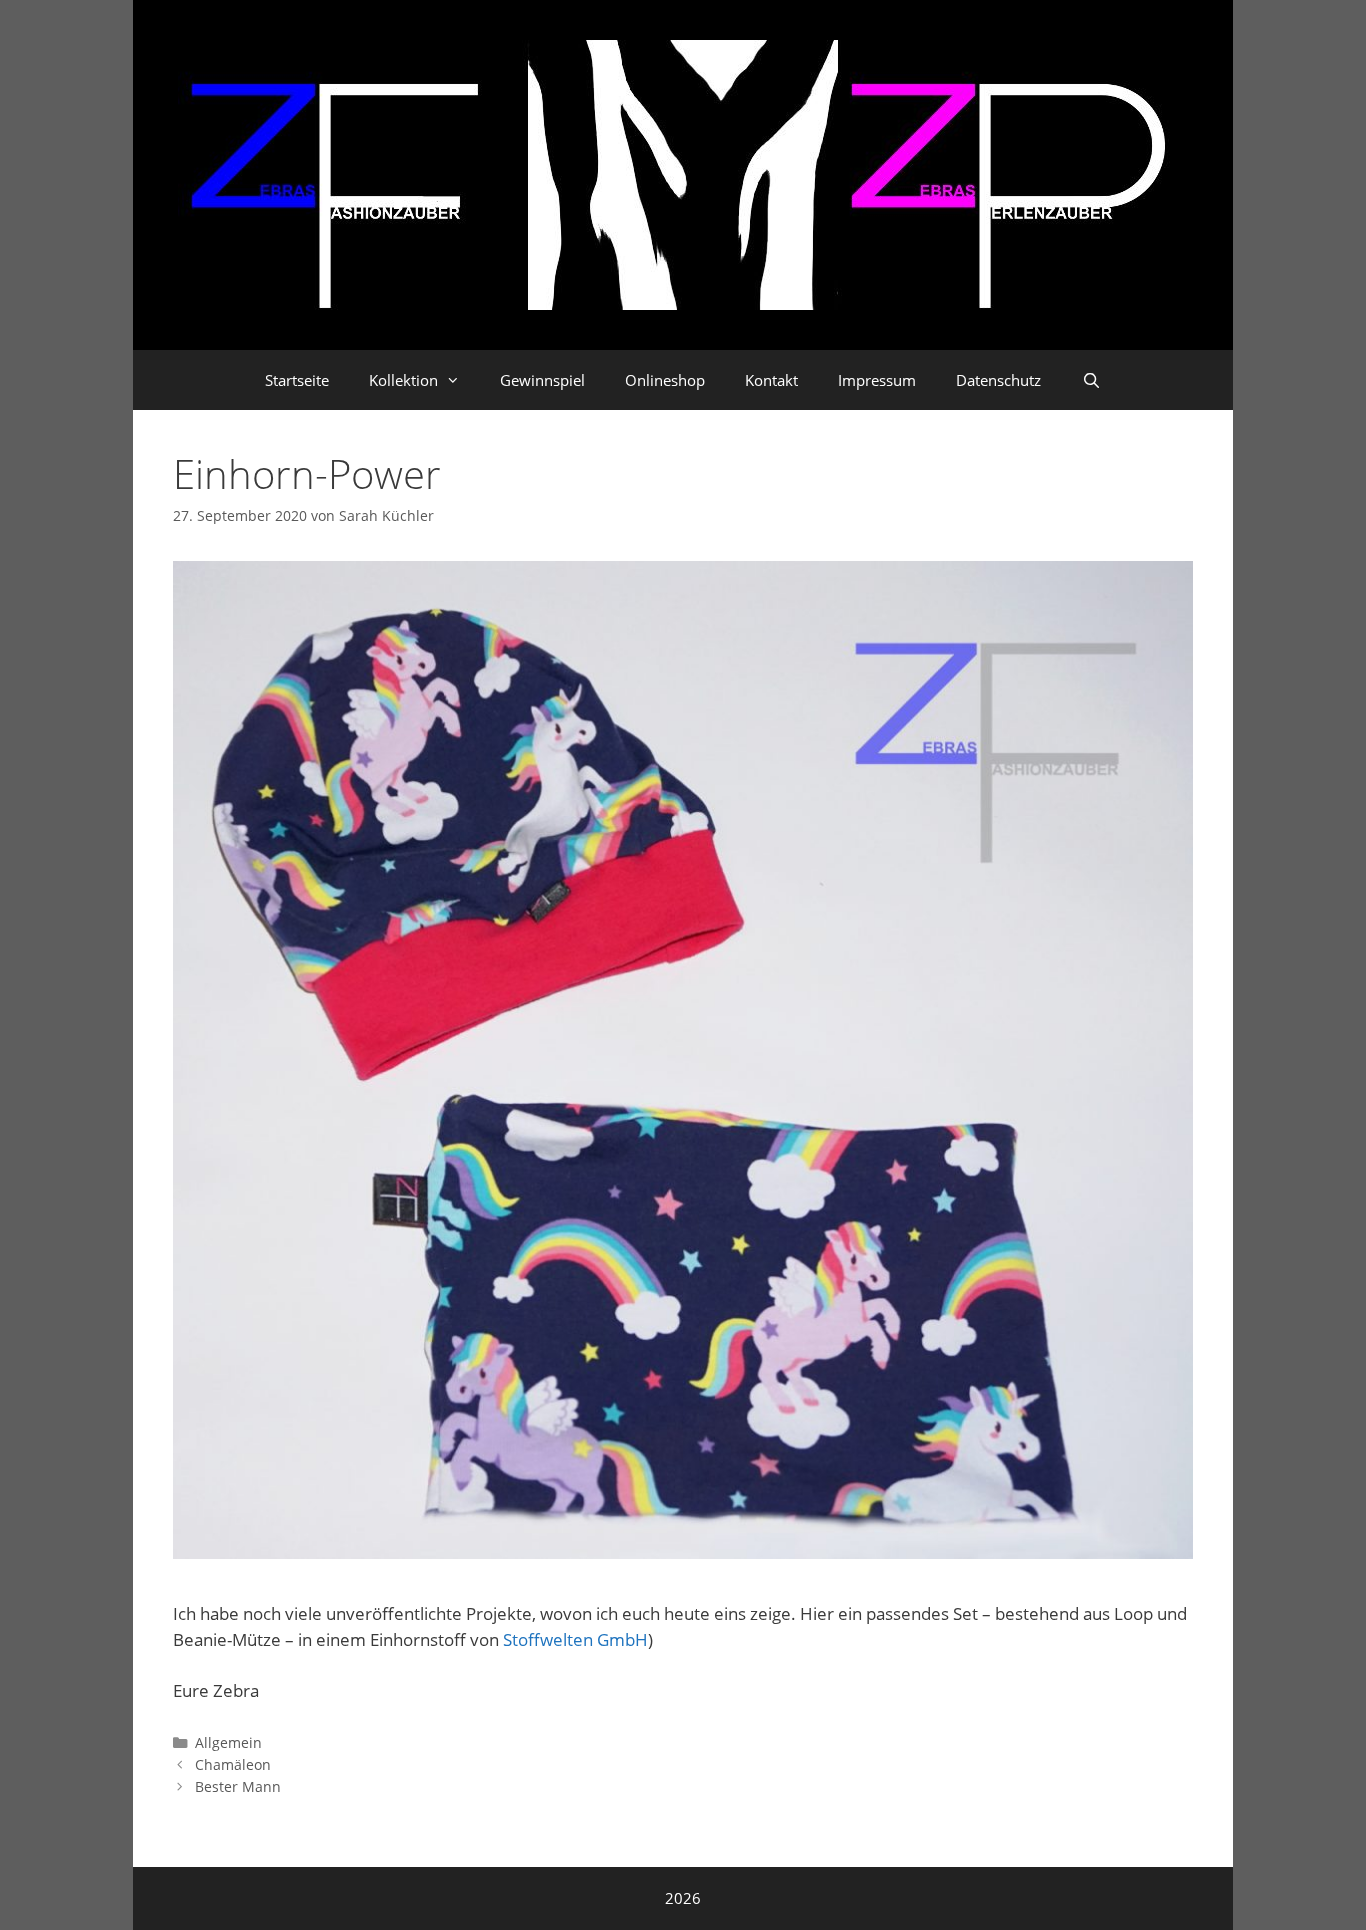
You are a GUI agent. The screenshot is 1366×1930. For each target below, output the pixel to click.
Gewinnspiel (542, 380)
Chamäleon (233, 1764)
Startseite (297, 380)
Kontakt (771, 380)
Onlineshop (665, 380)
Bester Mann (238, 1786)
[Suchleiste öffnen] (1090, 380)
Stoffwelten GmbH (575, 1639)
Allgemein (228, 1742)
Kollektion (403, 380)
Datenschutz (998, 380)
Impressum (877, 380)
